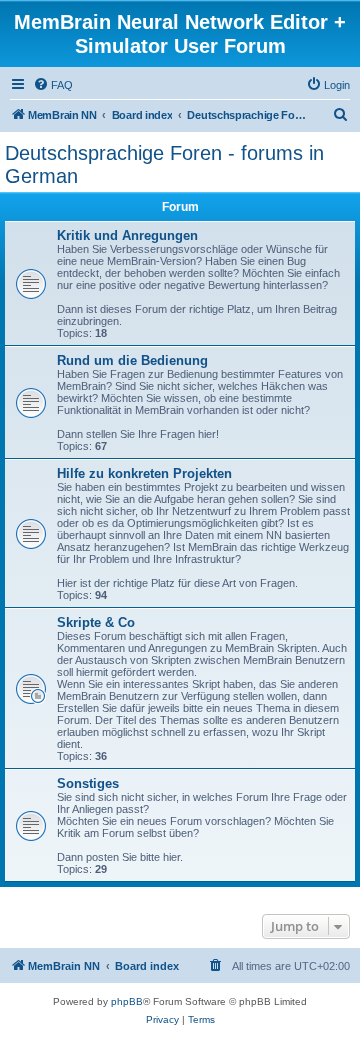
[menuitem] (53, 85)
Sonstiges (88, 783)
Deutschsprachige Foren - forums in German (164, 164)
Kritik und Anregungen (127, 235)
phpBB (127, 1001)
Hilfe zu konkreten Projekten (144, 473)
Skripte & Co (96, 622)
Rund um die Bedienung (132, 360)
